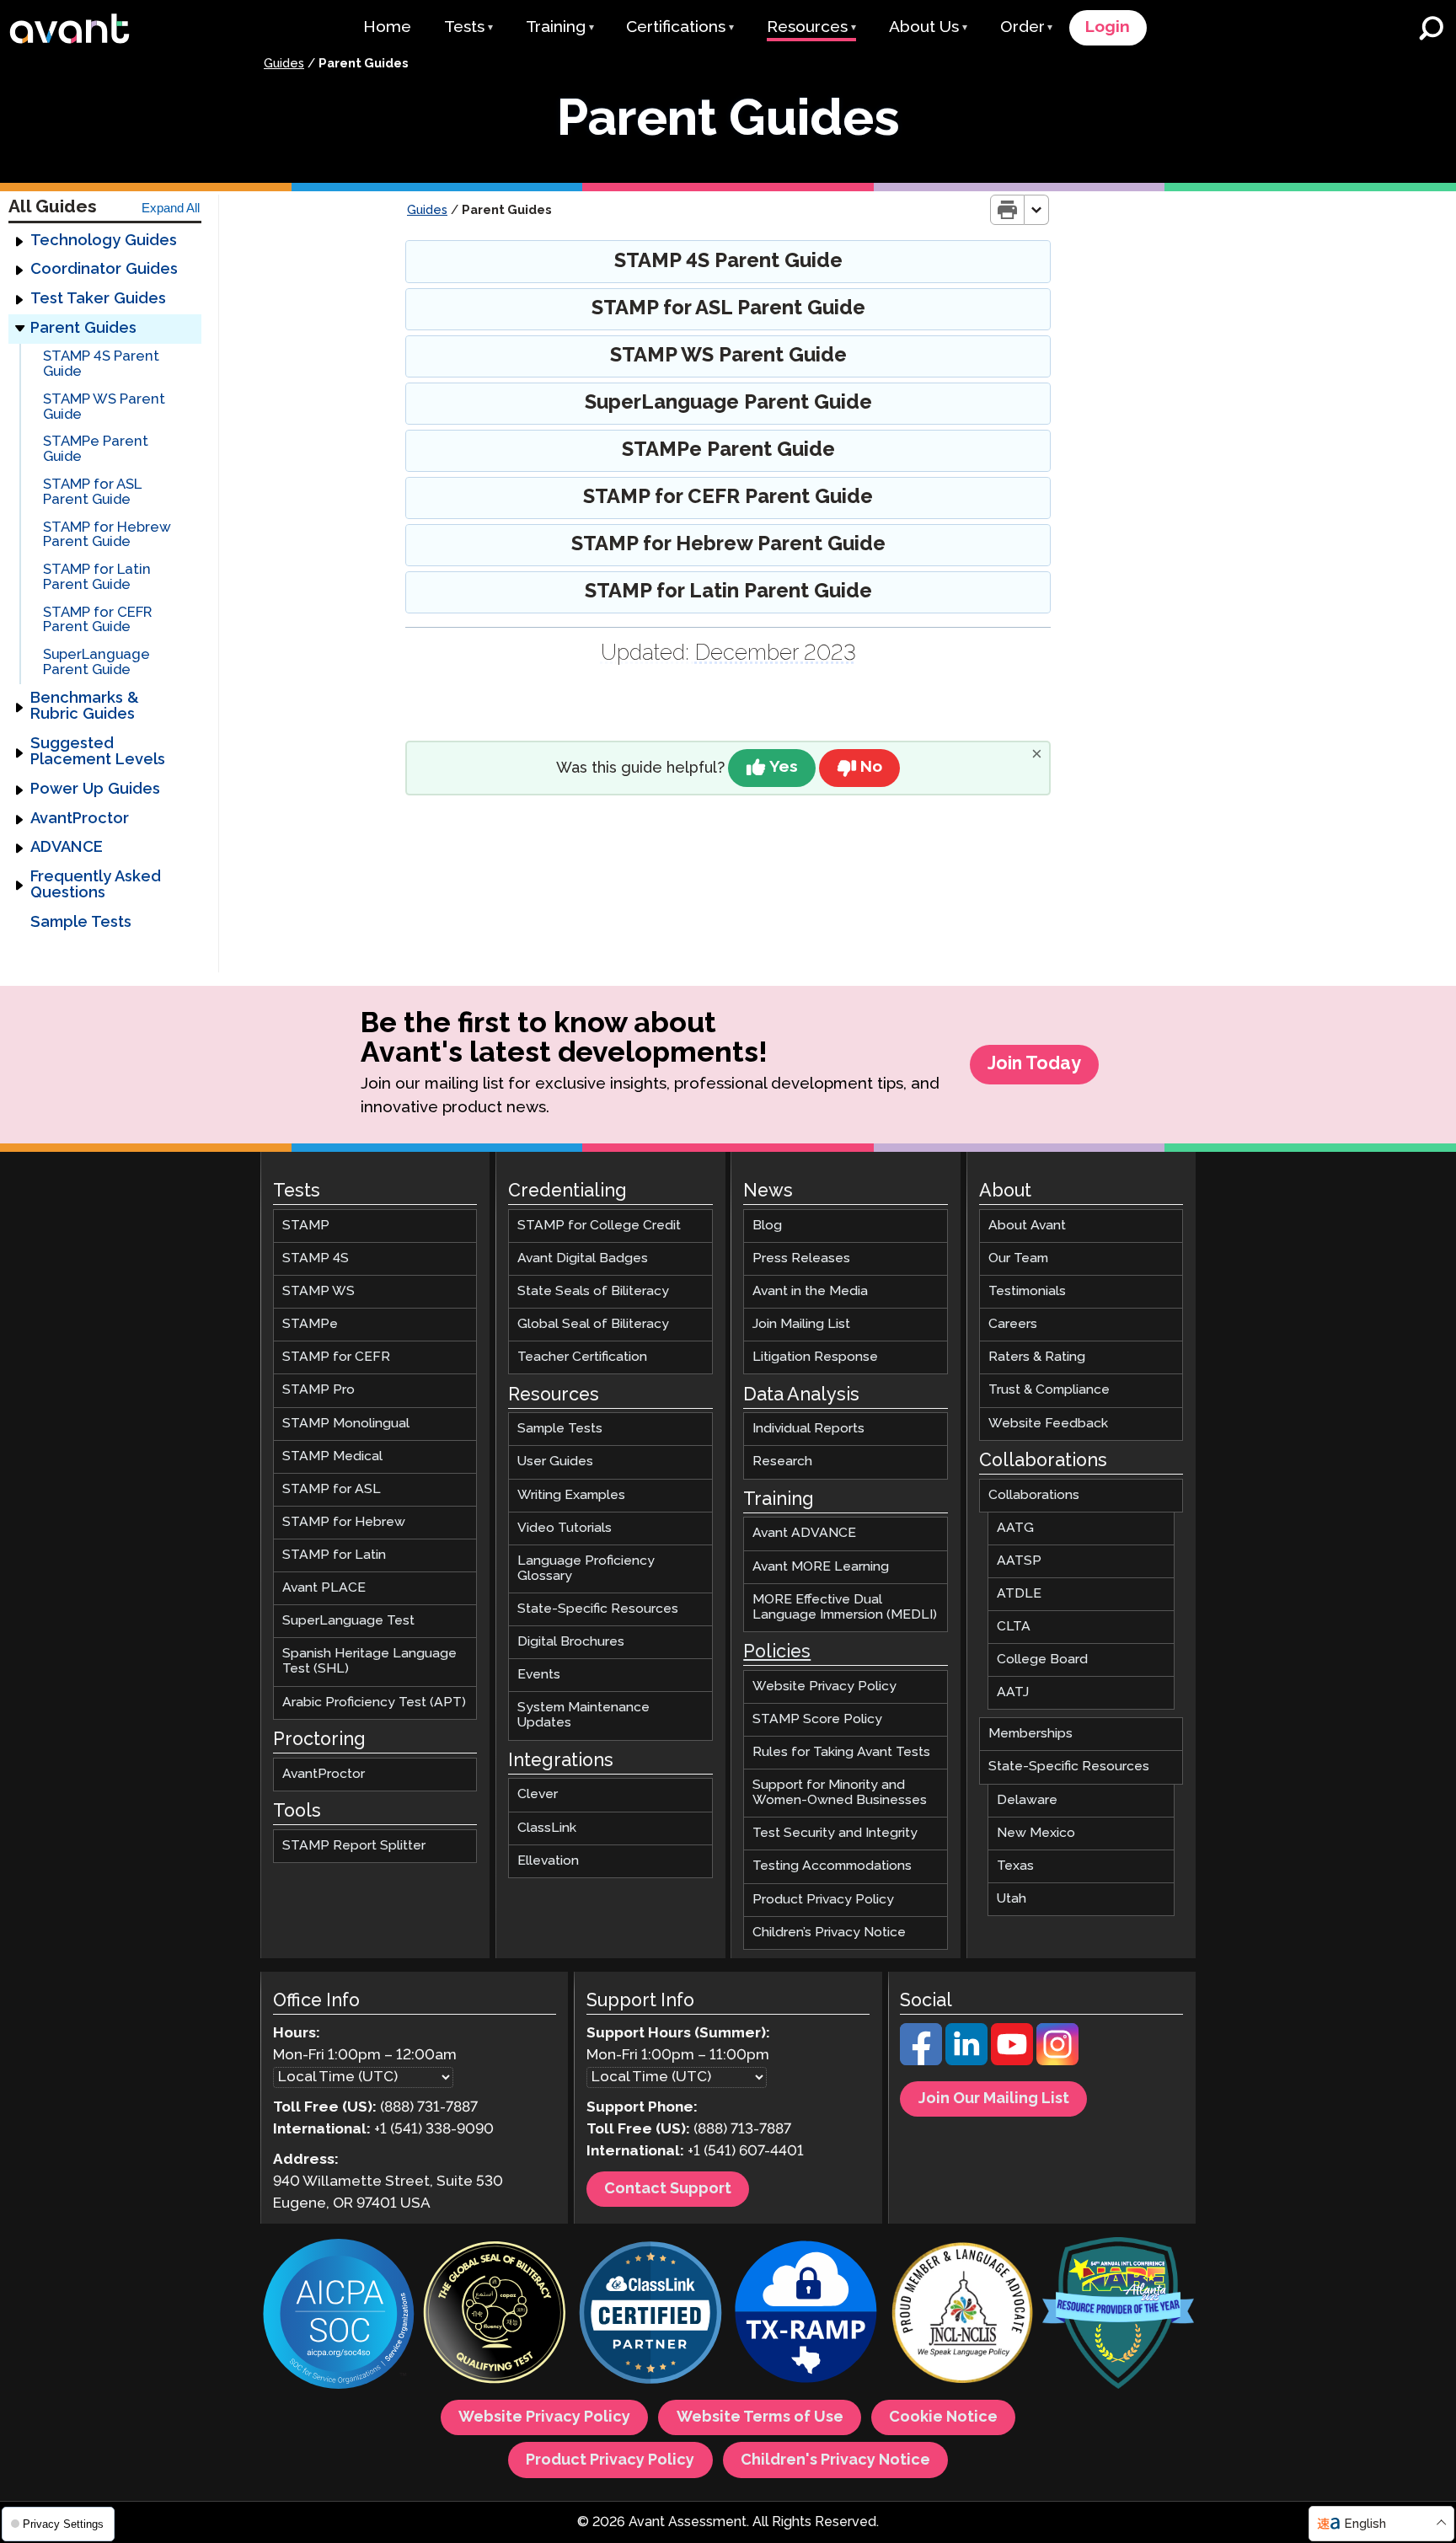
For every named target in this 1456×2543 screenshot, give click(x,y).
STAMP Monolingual (346, 1424)
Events (539, 1675)
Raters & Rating (1037, 1358)
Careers (1013, 1325)
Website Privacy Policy (824, 1686)
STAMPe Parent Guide (96, 450)
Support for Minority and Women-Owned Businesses (840, 1793)
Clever (538, 1795)
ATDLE (1019, 1594)
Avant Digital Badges (583, 1258)
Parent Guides (83, 329)
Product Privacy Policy (823, 1900)
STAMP (306, 1226)
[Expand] (19, 241)
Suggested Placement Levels (98, 752)
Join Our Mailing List (994, 2100)
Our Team (1018, 1258)
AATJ (1013, 1692)
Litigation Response (815, 1358)
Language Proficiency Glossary (586, 1569)
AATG (1015, 1528)
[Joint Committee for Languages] (962, 2316)
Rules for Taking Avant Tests (841, 1752)
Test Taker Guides (98, 299)
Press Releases (801, 1258)
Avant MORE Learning (821, 1567)
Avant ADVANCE (804, 1534)
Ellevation (548, 1861)
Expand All (171, 208)
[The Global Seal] (495, 2316)
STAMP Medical (332, 1456)
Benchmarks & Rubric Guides (85, 707)
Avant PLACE (324, 1588)
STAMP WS (318, 1291)
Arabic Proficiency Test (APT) (374, 1702)
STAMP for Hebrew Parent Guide (107, 535)
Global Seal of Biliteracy (593, 1325)
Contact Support (668, 2190)
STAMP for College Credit (599, 1226)
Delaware (1027, 1800)
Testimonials (1027, 1291)
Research (782, 1462)
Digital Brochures (571, 1642)
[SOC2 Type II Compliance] (339, 2316)
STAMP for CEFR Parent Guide (97, 621)
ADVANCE (67, 849)
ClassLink (547, 1828)
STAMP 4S (316, 1258)
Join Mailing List (801, 1325)
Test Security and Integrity (835, 1834)
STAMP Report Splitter (354, 1846)
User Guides (555, 1462)
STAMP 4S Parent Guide (101, 365)
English (1365, 2524)
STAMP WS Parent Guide (104, 407)
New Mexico (1036, 1833)
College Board (1042, 1660)
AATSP (1019, 1561)
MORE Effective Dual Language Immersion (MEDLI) (845, 1607)
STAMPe (310, 1325)
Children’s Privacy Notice (829, 1933)
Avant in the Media (810, 1291)
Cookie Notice (943, 2418)
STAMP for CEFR (336, 1358)
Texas (1015, 1866)
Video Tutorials (565, 1528)
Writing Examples (571, 1495)
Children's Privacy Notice (835, 2460)
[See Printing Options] (1037, 210)
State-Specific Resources (598, 1609)
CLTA (1014, 1627)
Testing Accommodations (832, 1867)
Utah (1012, 1899)
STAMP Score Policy (817, 1719)
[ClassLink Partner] (650, 2316)
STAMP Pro (318, 1391)
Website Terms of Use (760, 2418)
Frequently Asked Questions (96, 885)
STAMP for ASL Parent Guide (92, 493)
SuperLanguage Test (348, 1621)
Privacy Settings (62, 2524)
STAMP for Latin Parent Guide (97, 578)
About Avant (1027, 1226)
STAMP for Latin (334, 1555)
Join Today (1034, 1064)
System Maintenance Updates (583, 1716)
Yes (784, 767)
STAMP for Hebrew (344, 1522)
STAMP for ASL (332, 1489)
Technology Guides (104, 241)
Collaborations (1034, 1495)
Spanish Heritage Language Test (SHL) (369, 1662)
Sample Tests (81, 923)
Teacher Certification (582, 1358)
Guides (284, 64)
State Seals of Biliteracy (593, 1291)
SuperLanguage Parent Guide (96, 664)
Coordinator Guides (104, 270)
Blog (767, 1226)
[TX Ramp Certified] (806, 2316)
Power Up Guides (95, 790)
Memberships (1030, 1735)
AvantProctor (80, 819)
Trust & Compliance (1049, 1391)
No (871, 767)
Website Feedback (1048, 1424)
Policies (777, 1652)
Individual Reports (808, 1429)
